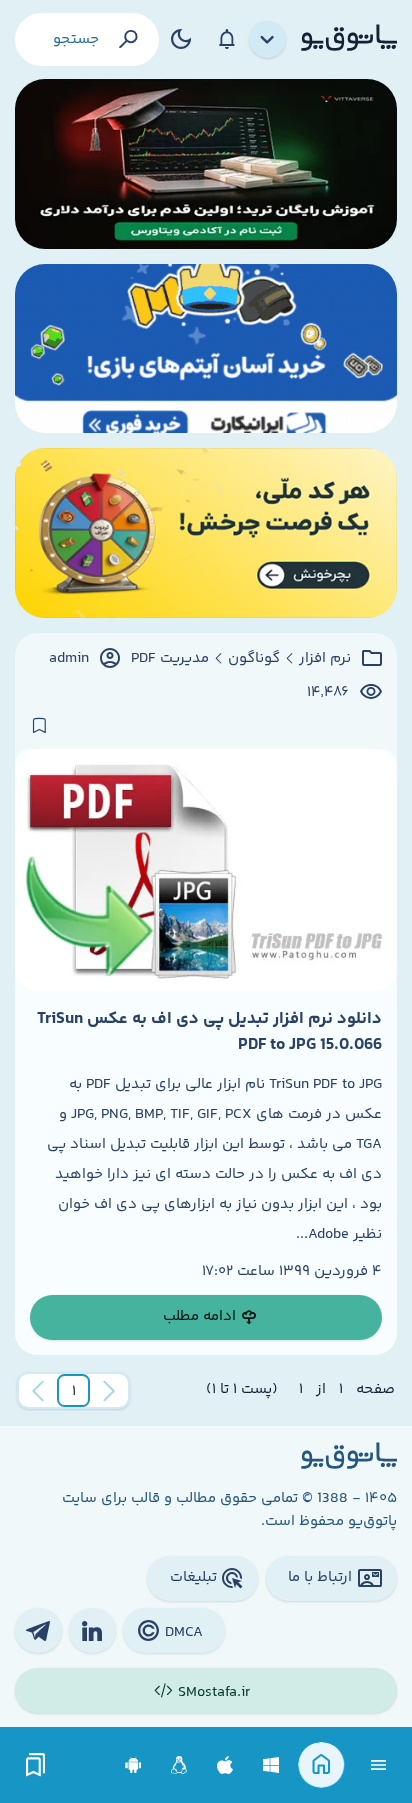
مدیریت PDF (170, 659)
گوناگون (254, 659)
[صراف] (206, 533)
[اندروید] (133, 1765)
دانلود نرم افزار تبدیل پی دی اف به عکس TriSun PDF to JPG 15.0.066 (209, 1032)
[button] (74, 1391)
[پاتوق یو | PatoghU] (349, 39)
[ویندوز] (271, 1765)
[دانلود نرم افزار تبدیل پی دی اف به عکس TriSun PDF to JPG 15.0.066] (206, 870)
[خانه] (321, 1765)
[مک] (225, 1765)
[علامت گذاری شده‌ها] (36, 1765)
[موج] (206, 164)
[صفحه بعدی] (38, 1391)
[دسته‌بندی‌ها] (268, 40)
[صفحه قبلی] (109, 1391)
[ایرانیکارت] (206, 349)
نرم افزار (325, 659)
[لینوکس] (179, 1765)
